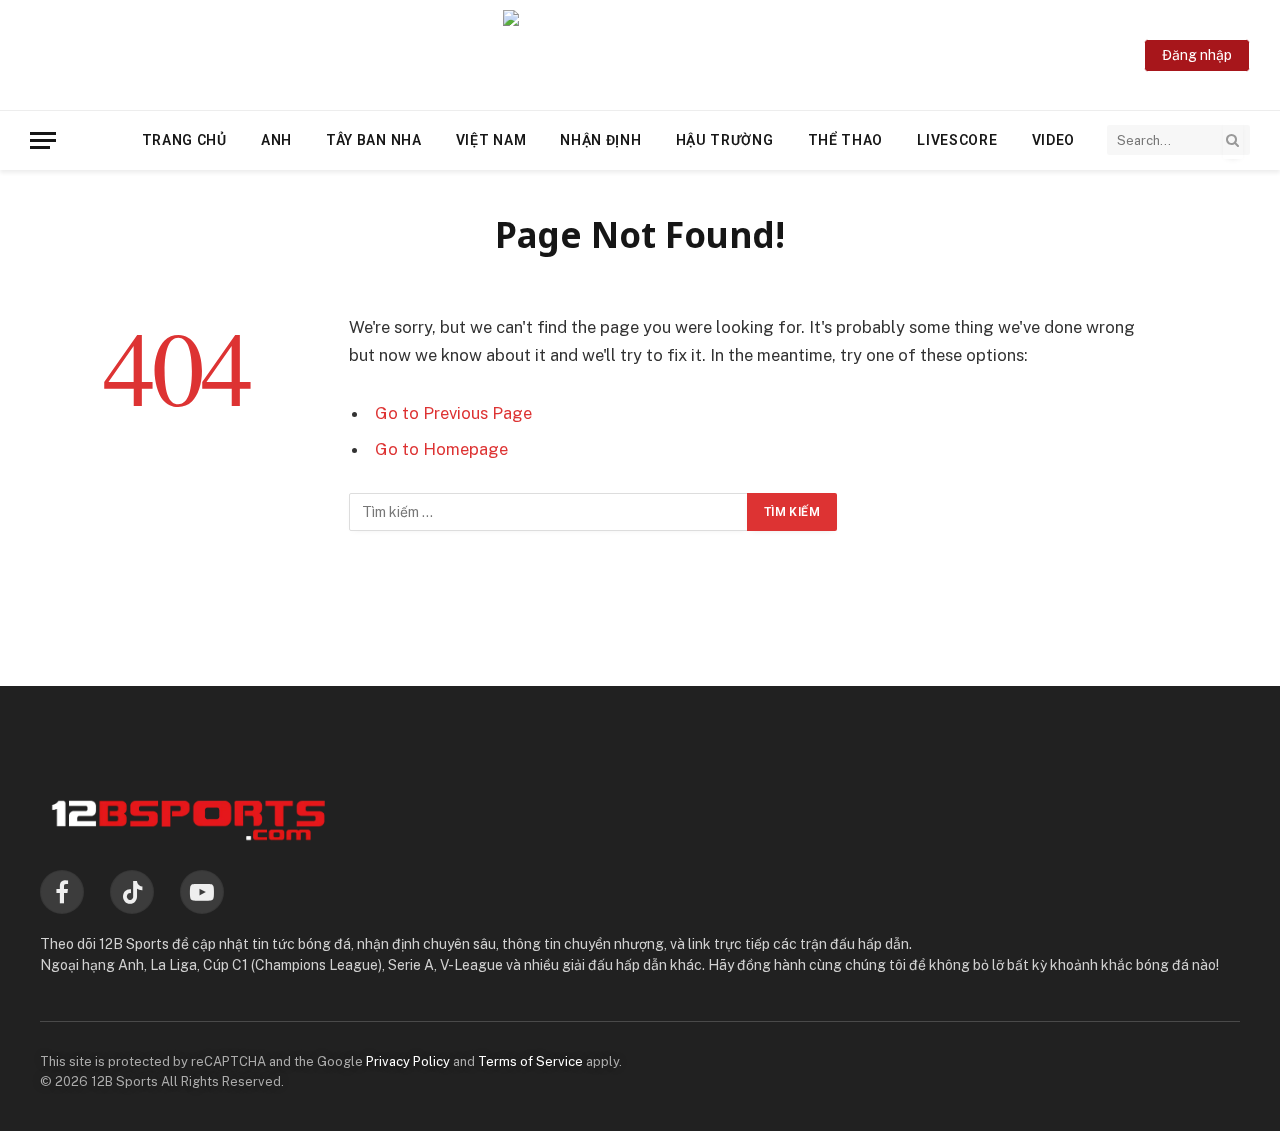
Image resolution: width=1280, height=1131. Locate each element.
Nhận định (600, 140)
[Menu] (43, 140)
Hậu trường (725, 140)
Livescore (957, 140)
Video (1054, 140)
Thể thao (846, 140)
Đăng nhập (1197, 55)
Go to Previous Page (453, 413)
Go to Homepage (441, 449)
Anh (276, 140)
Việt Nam (491, 140)
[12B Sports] (640, 55)
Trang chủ (184, 140)
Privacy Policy (408, 1061)
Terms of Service (530, 1061)
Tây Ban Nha (374, 140)
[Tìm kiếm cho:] (549, 512)
